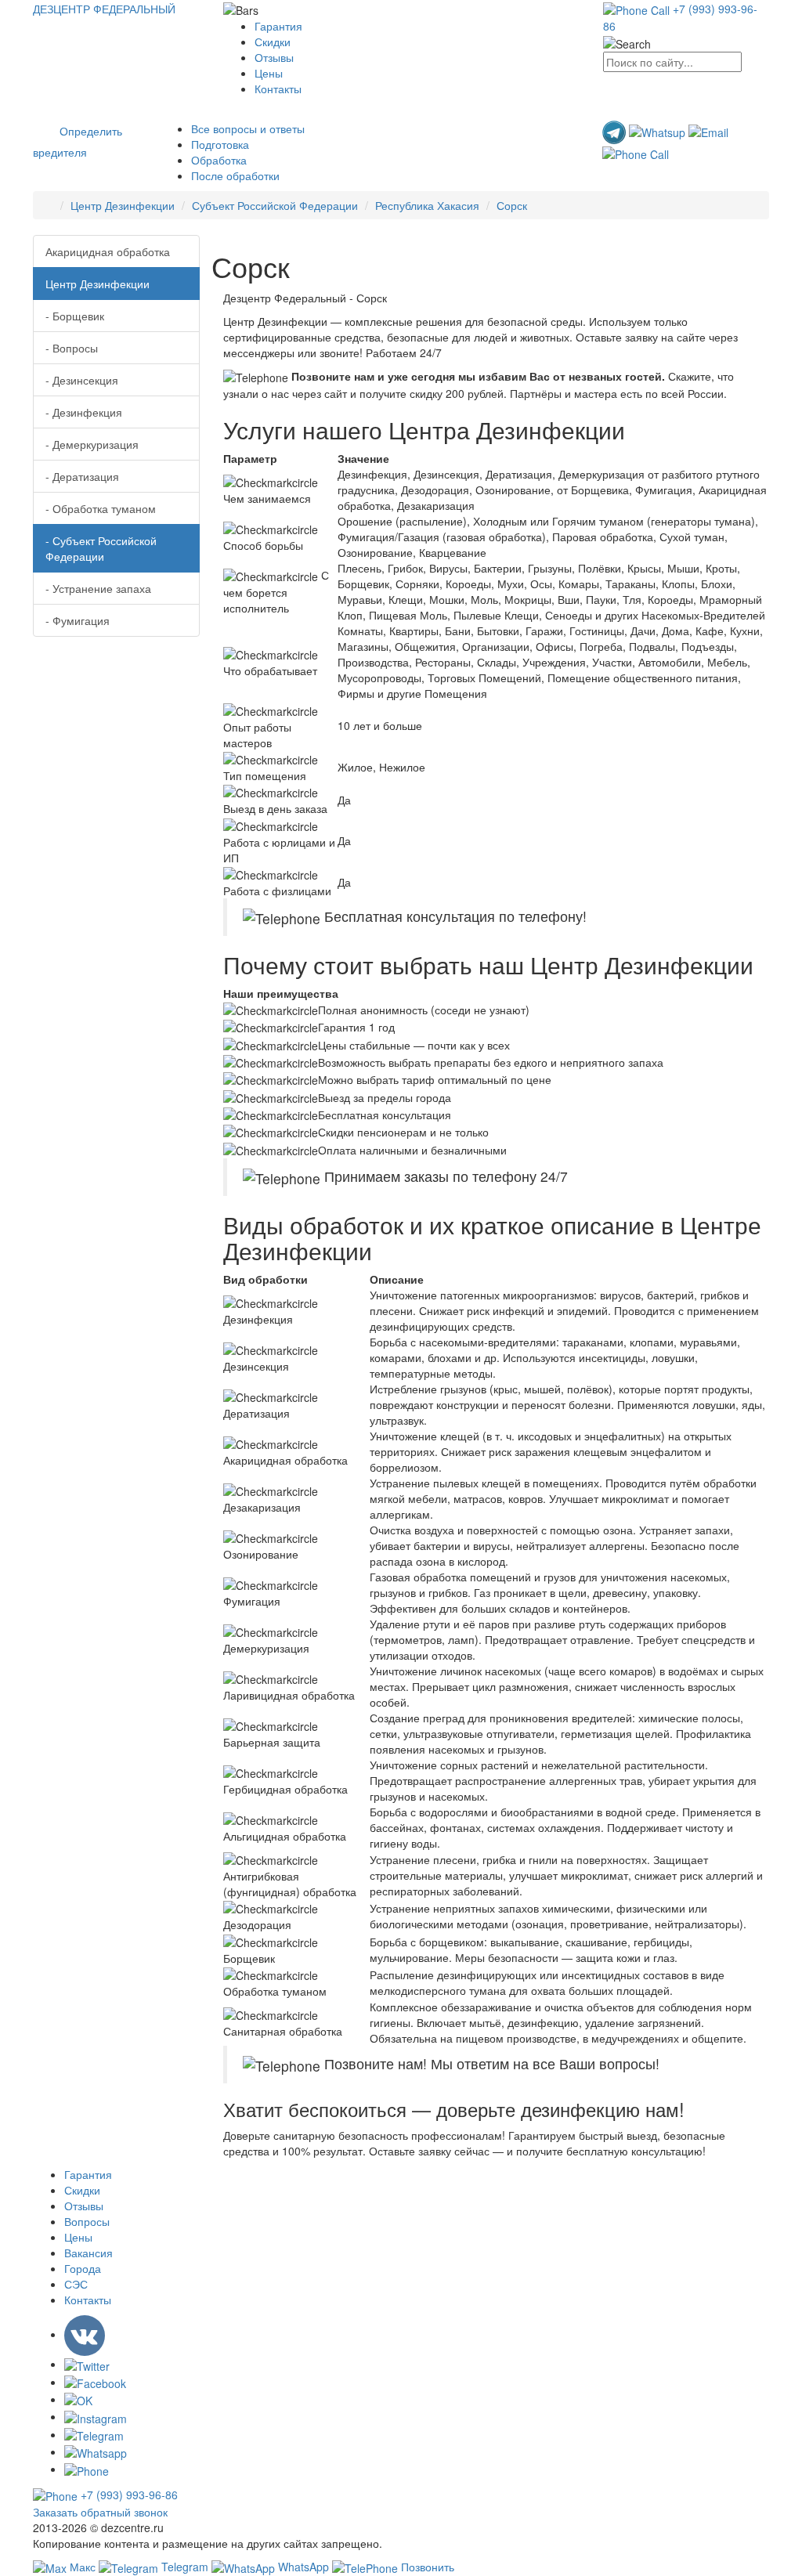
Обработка (219, 160)
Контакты (278, 89)
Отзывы (274, 57)
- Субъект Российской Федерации (101, 548)
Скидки (273, 42)
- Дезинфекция (84, 412)
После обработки (235, 175)
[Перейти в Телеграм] (616, 131)
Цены (269, 73)
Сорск (512, 205)
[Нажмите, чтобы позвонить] (636, 152)
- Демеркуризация (92, 444)
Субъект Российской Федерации (275, 205)
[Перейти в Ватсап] (659, 131)
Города (83, 2268)
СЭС (76, 2284)
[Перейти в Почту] (708, 131)
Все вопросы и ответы (248, 128)
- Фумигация (78, 620)
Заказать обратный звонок (100, 2512)
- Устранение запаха (98, 588)
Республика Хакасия (427, 205)
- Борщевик (75, 316)
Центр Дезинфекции (123, 205)
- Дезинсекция (82, 380)
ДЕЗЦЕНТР (104, 9)
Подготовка (220, 144)
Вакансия (89, 2253)
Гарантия (278, 26)
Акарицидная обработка (108, 251)
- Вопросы (72, 348)
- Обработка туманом (101, 508)
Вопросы (87, 2221)
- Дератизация (82, 476)
